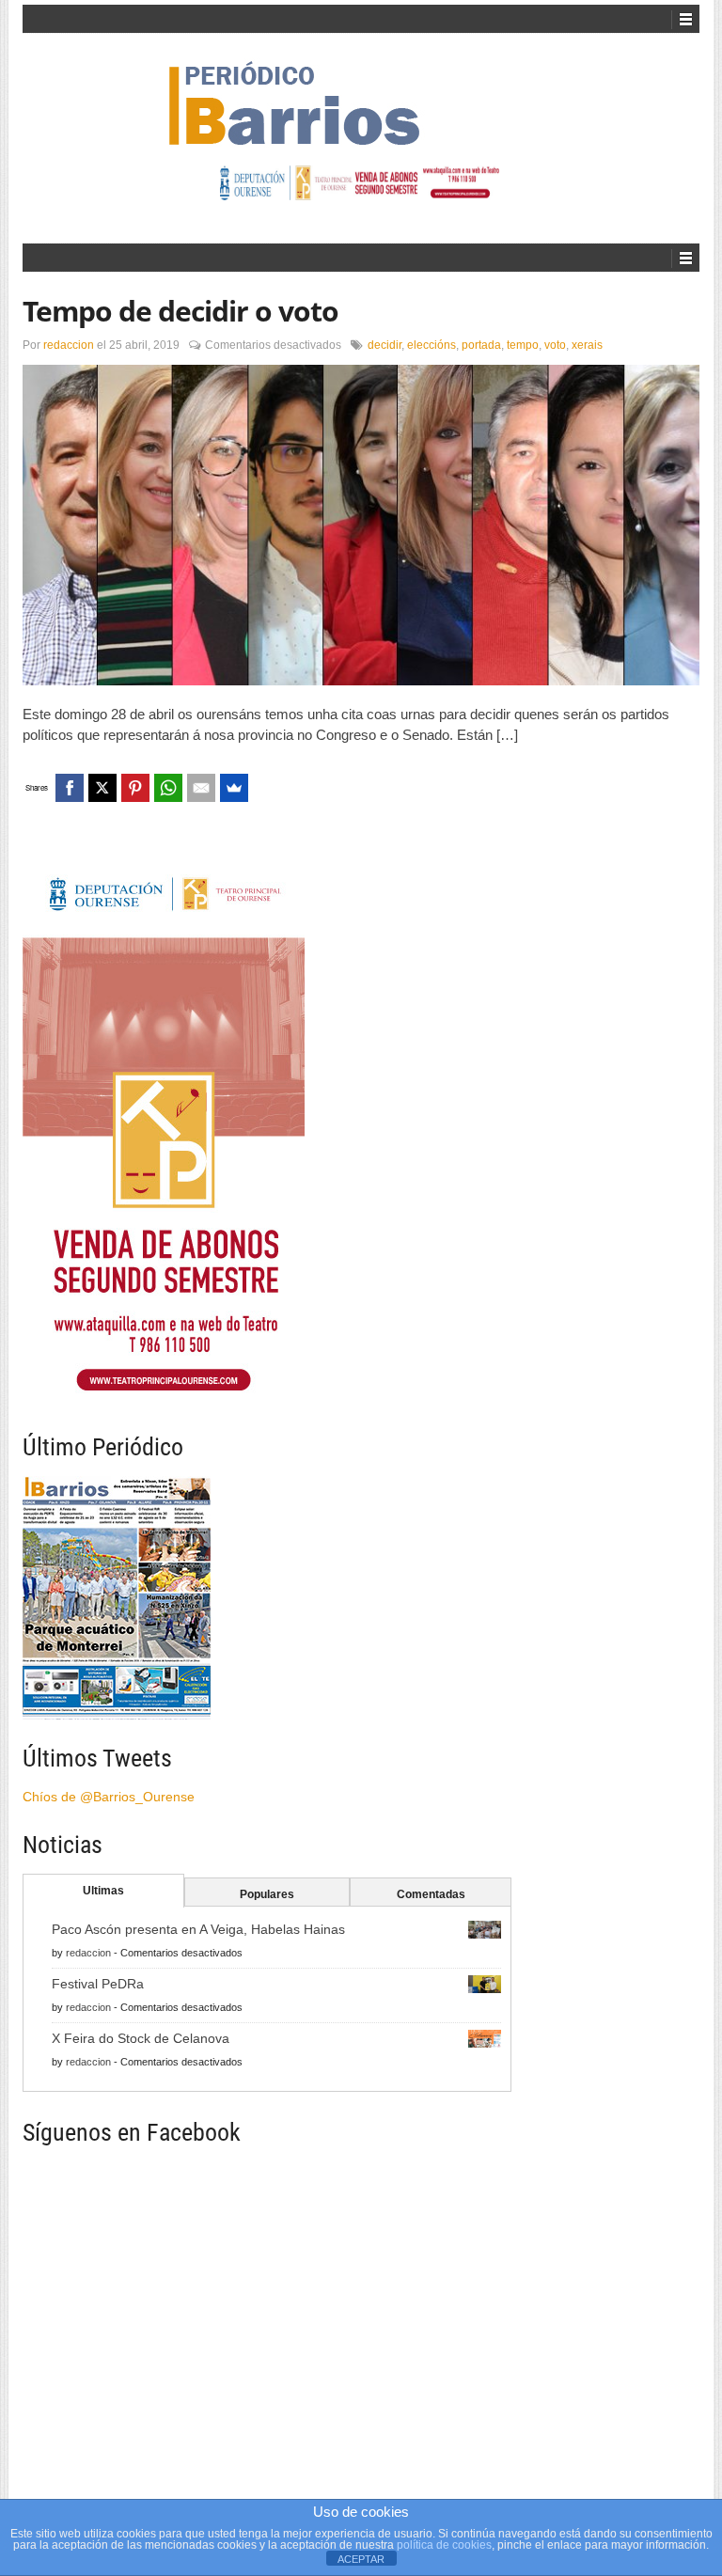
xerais (587, 345)
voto (555, 345)
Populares (267, 1894)
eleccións (432, 345)
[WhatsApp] (168, 788)
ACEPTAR (361, 2559)
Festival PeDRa (98, 1984)
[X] (102, 788)
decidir (385, 345)
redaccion (69, 345)
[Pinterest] (135, 788)
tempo (523, 345)
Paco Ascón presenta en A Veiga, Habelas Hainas (198, 1929)
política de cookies (444, 2545)
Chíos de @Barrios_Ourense (109, 1797)
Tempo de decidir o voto (180, 311)
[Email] (201, 788)
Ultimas (103, 1891)
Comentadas (431, 1894)
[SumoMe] (234, 788)
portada (481, 345)
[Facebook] (70, 788)
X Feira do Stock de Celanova (141, 2038)
